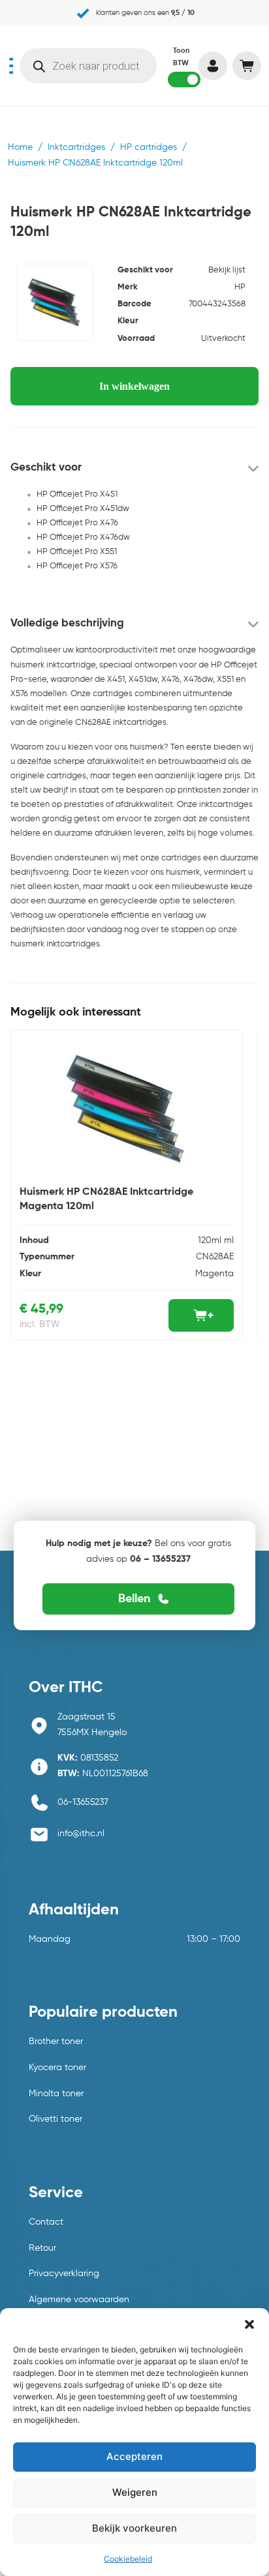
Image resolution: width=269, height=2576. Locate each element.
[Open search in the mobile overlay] (88, 66)
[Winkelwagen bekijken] (246, 66)
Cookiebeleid (128, 2559)
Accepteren (134, 2456)
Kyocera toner (57, 2068)
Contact (46, 2222)
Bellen (134, 1599)
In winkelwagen (134, 386)
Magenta (214, 1274)
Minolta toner (56, 2094)
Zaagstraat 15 (87, 1717)
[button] (249, 2324)
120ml (210, 1240)
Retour (42, 2248)
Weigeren (135, 2492)
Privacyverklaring (64, 2274)
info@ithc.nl (81, 1834)
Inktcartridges (76, 147)
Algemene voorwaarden (79, 2300)
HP (240, 287)
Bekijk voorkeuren (134, 2528)
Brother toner (56, 2042)
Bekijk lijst (227, 270)
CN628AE (215, 1257)
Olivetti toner (55, 2119)
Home (20, 147)
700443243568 (217, 304)
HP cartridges (149, 147)
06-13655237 (83, 1802)
